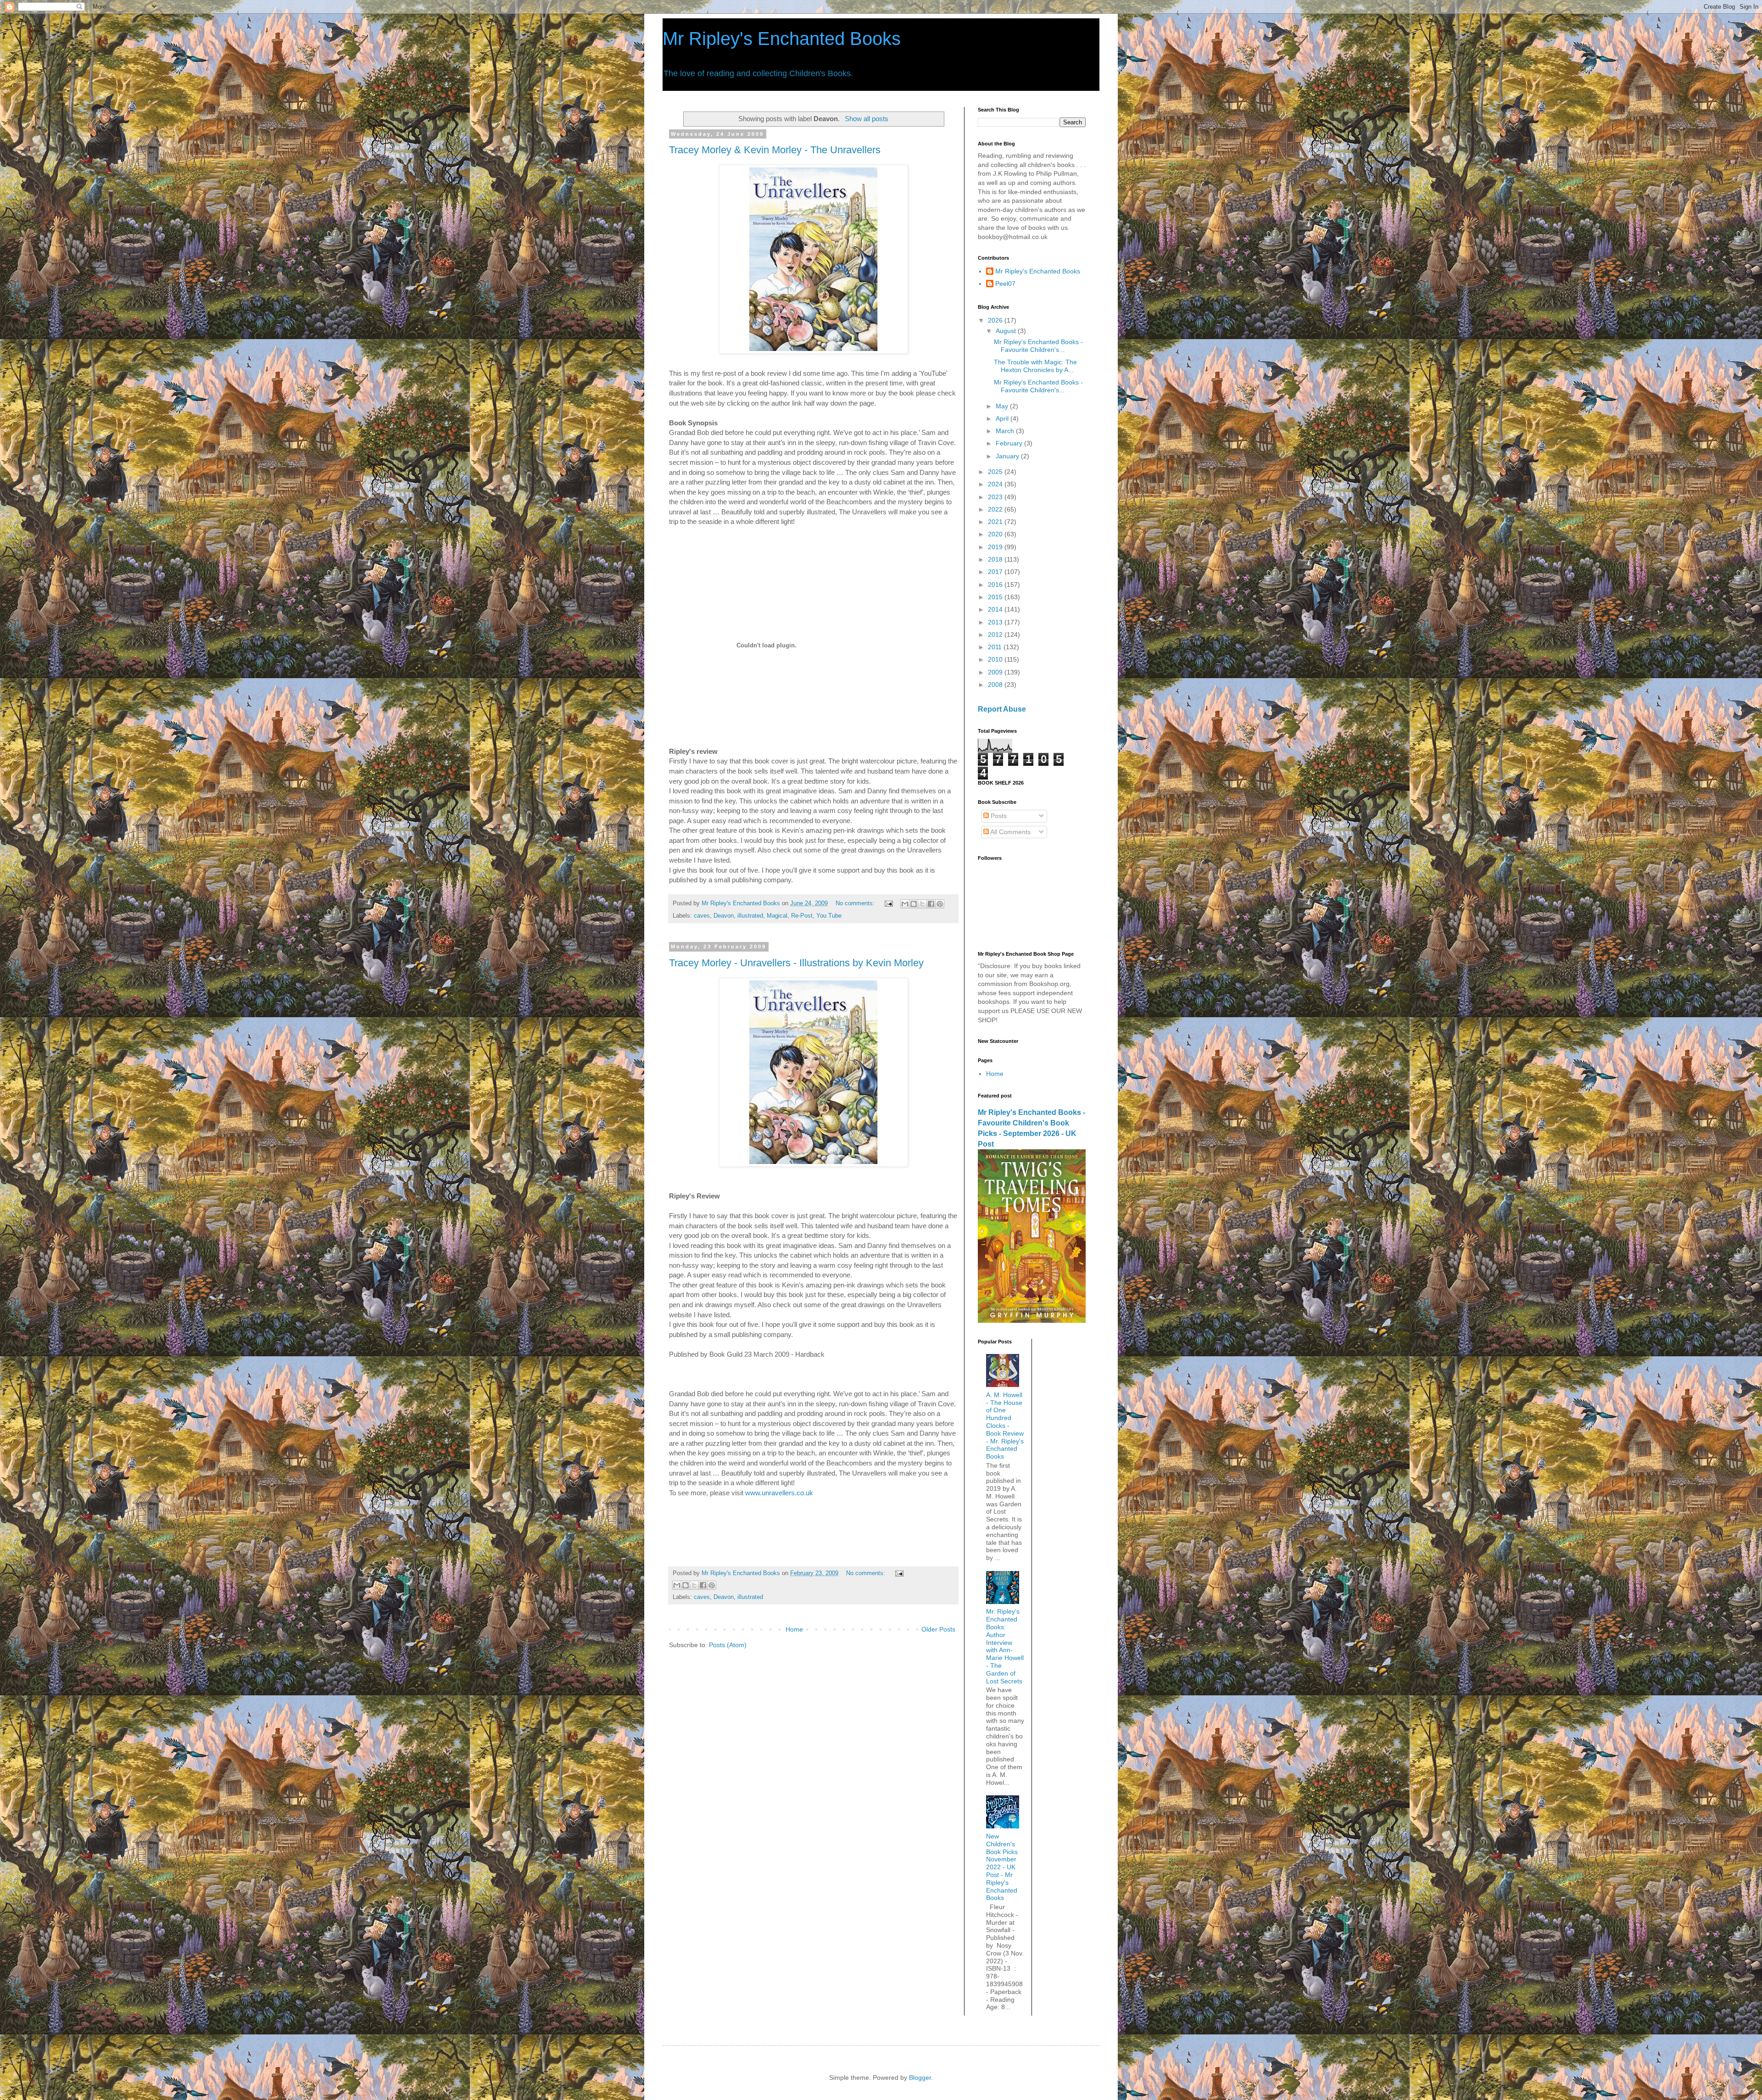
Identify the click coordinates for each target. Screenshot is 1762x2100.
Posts (998, 816)
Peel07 (1005, 284)
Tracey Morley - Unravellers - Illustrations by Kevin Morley (796, 963)
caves (702, 916)
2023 (996, 497)
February (1010, 443)
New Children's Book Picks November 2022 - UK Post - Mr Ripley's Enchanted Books (1002, 1867)
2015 (996, 597)
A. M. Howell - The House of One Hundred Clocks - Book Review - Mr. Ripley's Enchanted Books (1005, 1426)
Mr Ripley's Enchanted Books (782, 39)
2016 (996, 585)
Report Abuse (1002, 709)
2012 (996, 635)
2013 (996, 622)
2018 (996, 559)
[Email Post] (888, 903)
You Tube (829, 916)
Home (794, 1629)
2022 (996, 509)
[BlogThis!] (914, 904)
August (1007, 331)
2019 (996, 547)
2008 (996, 685)
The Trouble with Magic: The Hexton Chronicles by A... (1035, 366)
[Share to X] (922, 904)
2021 (996, 522)
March (1006, 431)
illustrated (750, 916)
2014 (996, 609)
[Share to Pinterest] (940, 904)
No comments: (856, 903)
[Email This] (905, 904)
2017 (996, 572)
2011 (996, 647)
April (1003, 418)
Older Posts (938, 1629)
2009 (996, 672)
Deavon (724, 916)
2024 (996, 484)
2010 (996, 659)
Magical (777, 916)
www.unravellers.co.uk (779, 1493)
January (1008, 456)
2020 (996, 534)
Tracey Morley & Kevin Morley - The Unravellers (775, 150)
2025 (996, 472)
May (1003, 406)
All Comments (1010, 832)
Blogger (920, 2078)
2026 (996, 320)
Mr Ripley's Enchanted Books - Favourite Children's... (1038, 346)
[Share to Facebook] (931, 904)
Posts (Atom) (728, 1645)
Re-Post (802, 916)
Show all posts (866, 119)
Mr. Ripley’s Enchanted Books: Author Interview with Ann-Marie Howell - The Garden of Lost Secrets (1005, 1646)
